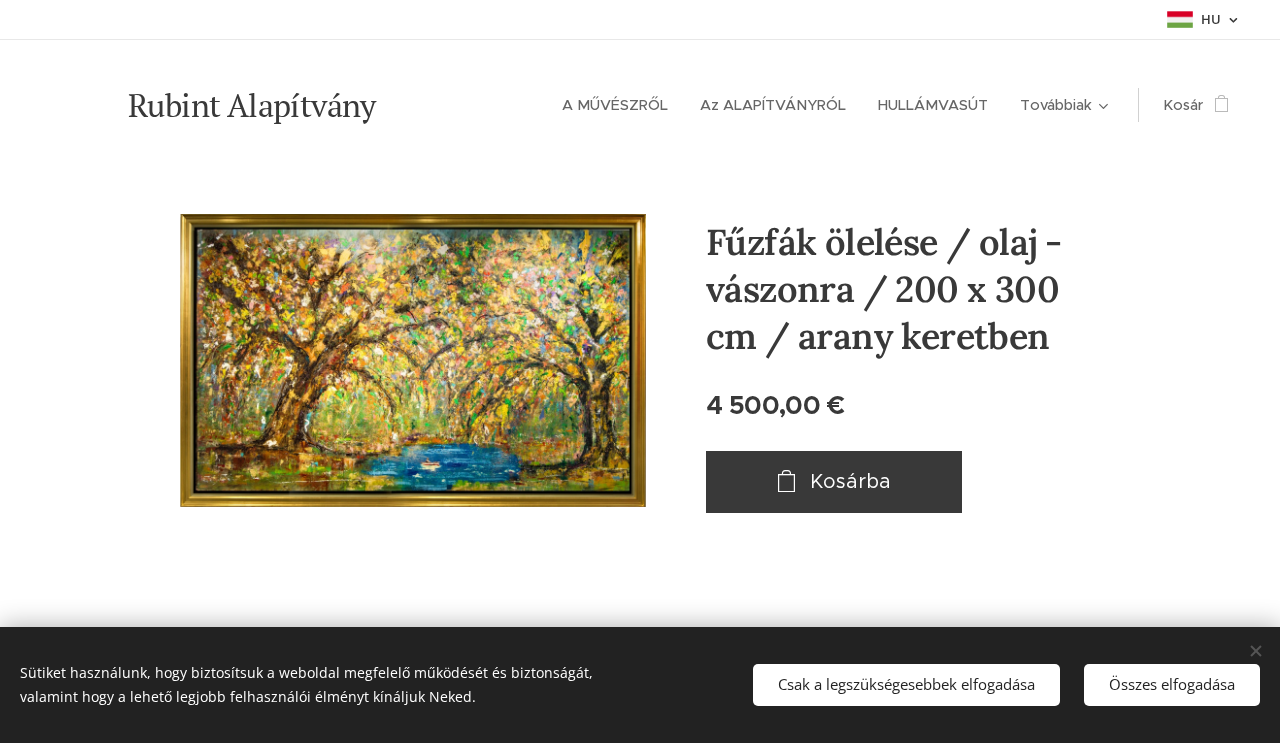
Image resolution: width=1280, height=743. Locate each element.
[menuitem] (620, 105)
